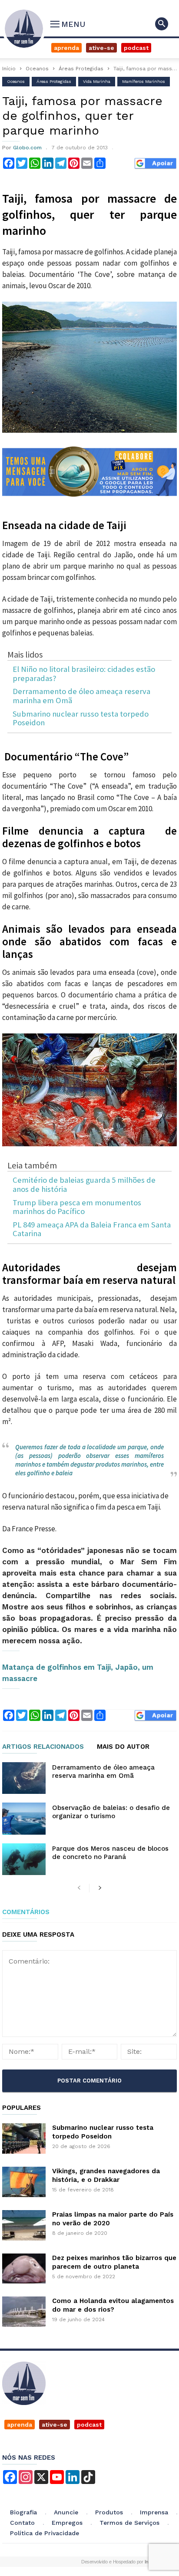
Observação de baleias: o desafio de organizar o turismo (111, 1812)
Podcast (136, 48)
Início (9, 69)
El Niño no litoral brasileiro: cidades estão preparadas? (84, 674)
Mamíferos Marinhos (144, 81)
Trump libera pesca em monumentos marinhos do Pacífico (77, 1207)
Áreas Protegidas (81, 69)
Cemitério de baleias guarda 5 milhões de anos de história (84, 1185)
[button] (162, 24)
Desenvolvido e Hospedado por (118, 2562)
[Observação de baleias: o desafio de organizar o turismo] (24, 1818)
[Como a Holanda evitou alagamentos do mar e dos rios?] (24, 2312)
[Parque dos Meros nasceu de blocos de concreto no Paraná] (24, 1859)
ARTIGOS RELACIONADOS (43, 1747)
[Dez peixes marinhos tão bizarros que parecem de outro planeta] (24, 2268)
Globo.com (27, 148)
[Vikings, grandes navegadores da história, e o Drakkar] (24, 2182)
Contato (22, 2523)
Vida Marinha (97, 81)
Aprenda (66, 48)
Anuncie (66, 2512)
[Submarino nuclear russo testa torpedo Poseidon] (24, 2138)
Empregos (67, 2523)
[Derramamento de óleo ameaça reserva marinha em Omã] (24, 1778)
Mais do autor (123, 1747)
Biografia (23, 2512)
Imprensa (154, 2512)
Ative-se (101, 48)
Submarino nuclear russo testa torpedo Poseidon (81, 719)
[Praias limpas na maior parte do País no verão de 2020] (24, 2225)
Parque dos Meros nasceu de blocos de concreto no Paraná (110, 1853)
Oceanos (37, 69)
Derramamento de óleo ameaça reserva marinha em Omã (81, 696)
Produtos (109, 2512)
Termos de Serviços (129, 2523)
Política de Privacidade (45, 2533)
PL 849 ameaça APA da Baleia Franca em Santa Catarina (92, 1229)
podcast (89, 2425)
